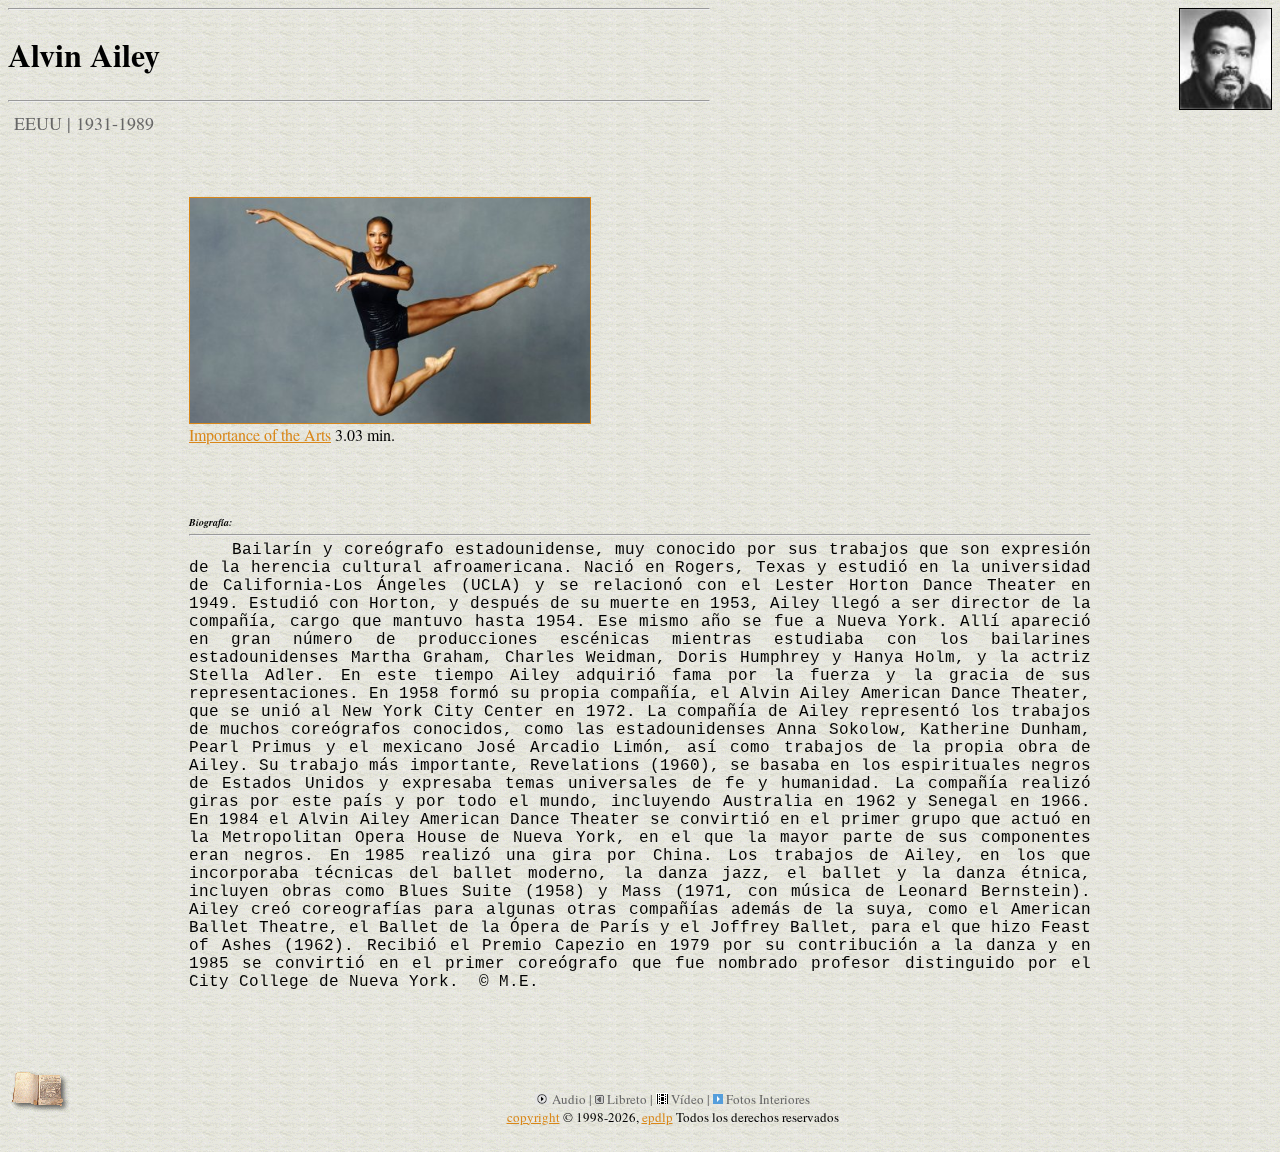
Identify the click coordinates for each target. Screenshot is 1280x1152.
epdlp (657, 1117)
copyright (533, 1117)
